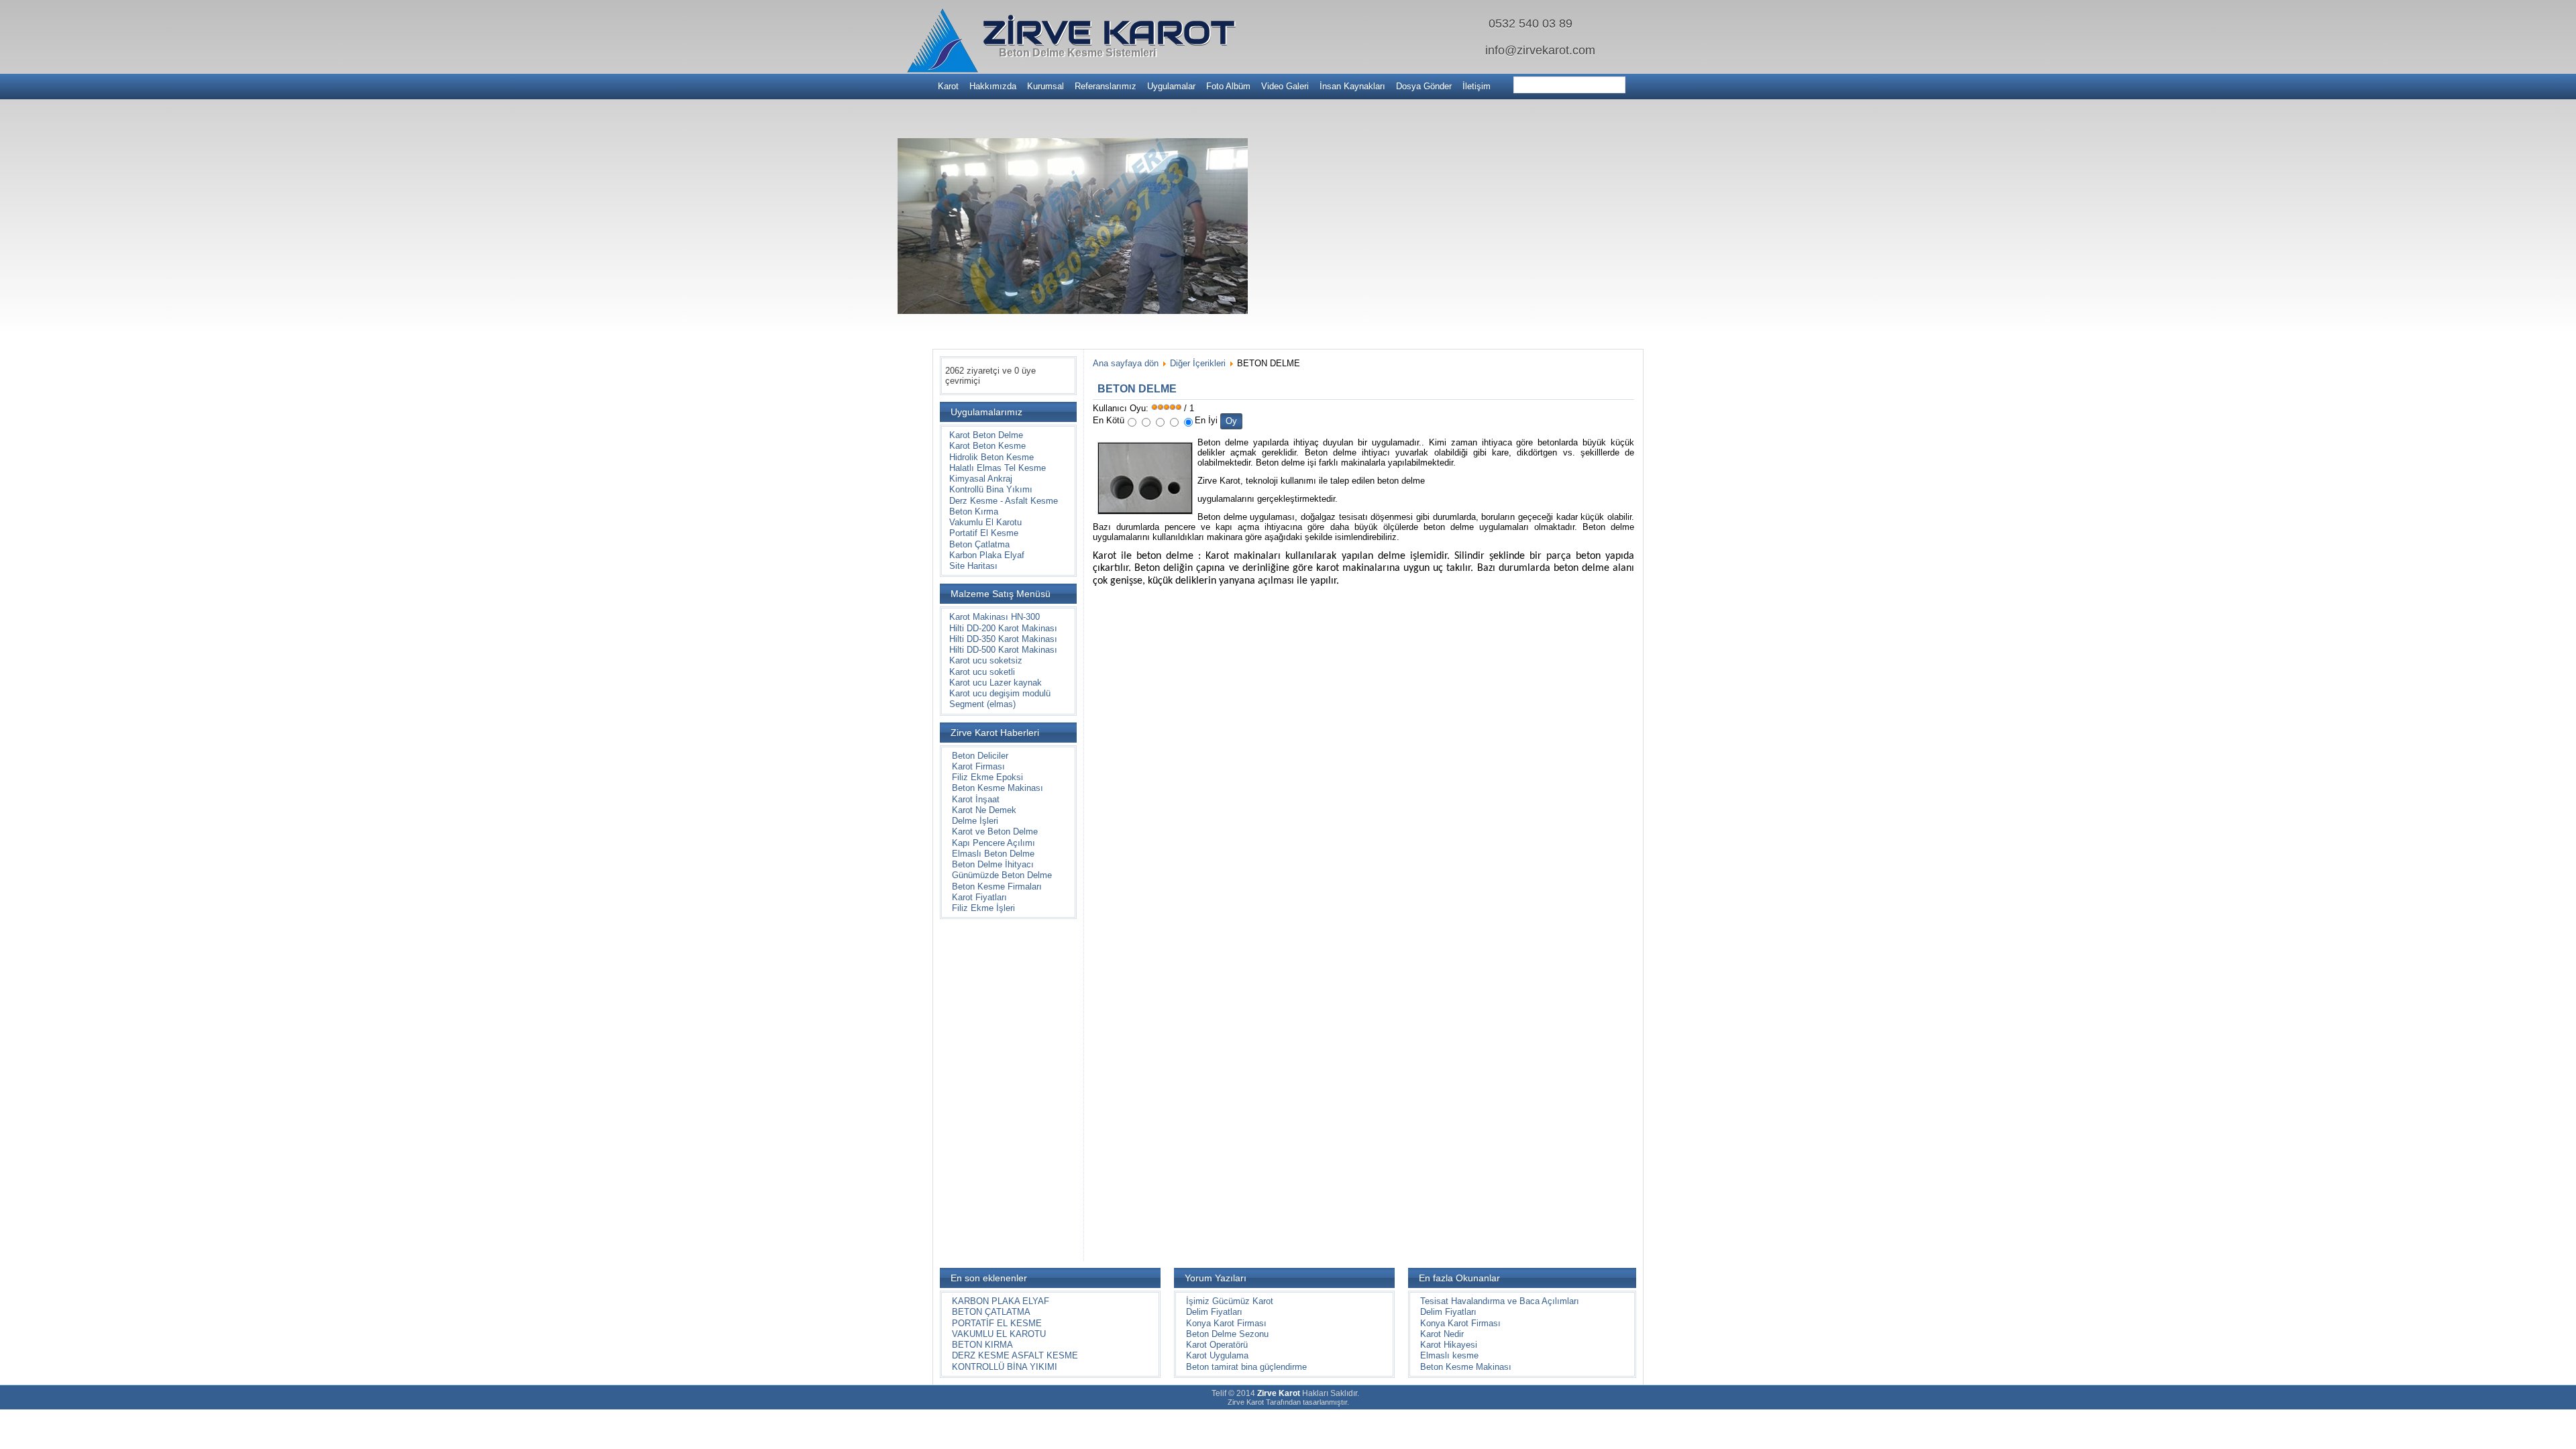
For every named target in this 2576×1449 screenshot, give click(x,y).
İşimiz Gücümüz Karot (1230, 1301)
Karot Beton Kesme (987, 446)
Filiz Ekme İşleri (983, 908)
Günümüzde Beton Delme (1002, 875)
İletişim (1477, 86)
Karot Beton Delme (986, 435)
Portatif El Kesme (984, 533)
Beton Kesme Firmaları (997, 887)
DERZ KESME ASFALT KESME (1015, 1355)
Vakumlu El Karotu (985, 522)
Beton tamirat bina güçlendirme (1246, 1367)
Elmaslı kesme (1449, 1355)
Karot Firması (978, 766)
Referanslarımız (1106, 86)
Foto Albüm (1228, 86)
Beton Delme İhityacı (993, 864)
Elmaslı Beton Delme (993, 854)
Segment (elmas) (982, 704)
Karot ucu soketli (982, 672)
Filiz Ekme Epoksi (987, 777)
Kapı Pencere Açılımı (994, 843)
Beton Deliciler (980, 756)
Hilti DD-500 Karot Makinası (1003, 650)
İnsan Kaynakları (1352, 86)
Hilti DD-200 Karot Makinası (1003, 628)
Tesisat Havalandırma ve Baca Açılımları (1500, 1301)
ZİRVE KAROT (1109, 32)
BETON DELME (1137, 389)
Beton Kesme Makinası (998, 788)
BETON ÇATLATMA (991, 1312)
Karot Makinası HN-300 (995, 617)
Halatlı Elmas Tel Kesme (998, 468)
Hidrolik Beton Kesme (991, 457)
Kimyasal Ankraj (981, 479)
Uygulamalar (1171, 86)
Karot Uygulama (1217, 1355)
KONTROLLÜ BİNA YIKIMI (1005, 1367)
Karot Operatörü (1217, 1345)
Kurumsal (1045, 86)
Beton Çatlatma (979, 544)
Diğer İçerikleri (1198, 363)
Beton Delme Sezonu (1227, 1334)
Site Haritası (973, 566)
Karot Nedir (1442, 1334)
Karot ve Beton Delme (995, 831)
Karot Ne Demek (984, 810)
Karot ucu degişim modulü (1000, 693)
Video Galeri (1285, 86)
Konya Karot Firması (1226, 1323)
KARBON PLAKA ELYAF (1001, 1301)
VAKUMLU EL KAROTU (999, 1334)
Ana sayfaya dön (1126, 363)
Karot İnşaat (976, 799)
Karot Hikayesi (1449, 1345)
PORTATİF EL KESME (997, 1323)
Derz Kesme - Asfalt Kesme (1004, 501)
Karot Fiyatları (979, 897)
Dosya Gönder (1424, 86)
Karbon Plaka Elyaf (987, 555)
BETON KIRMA (982, 1345)
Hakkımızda (993, 86)
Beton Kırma (974, 512)
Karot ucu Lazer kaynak (996, 683)
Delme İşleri (975, 821)
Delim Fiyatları (1214, 1312)
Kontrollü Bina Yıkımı (991, 489)
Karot (948, 86)
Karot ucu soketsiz (986, 660)
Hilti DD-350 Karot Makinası (1003, 639)
